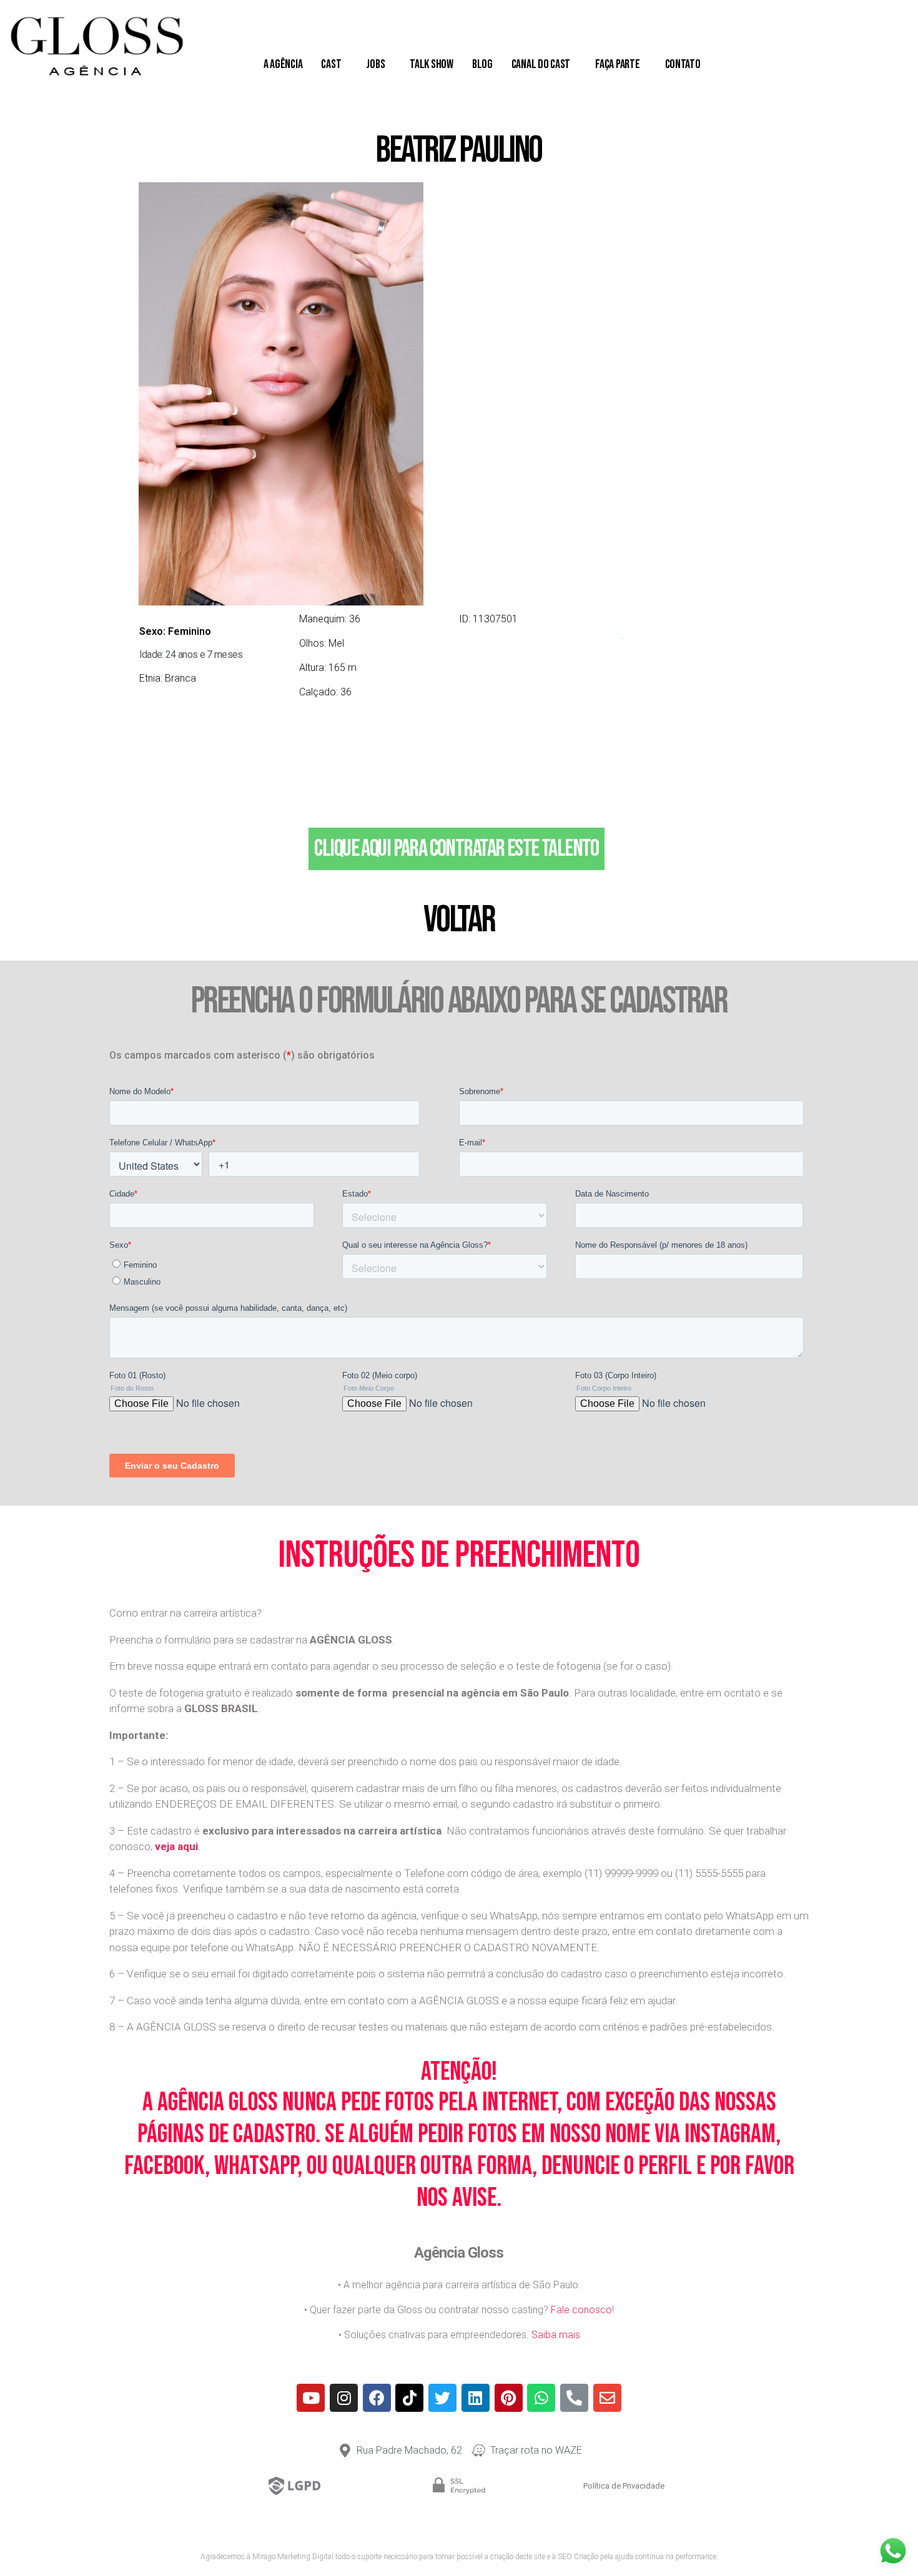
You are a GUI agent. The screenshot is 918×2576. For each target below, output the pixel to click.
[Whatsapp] (541, 2398)
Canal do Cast (541, 64)
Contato (683, 64)
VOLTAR (459, 920)
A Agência (283, 64)
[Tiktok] (409, 2398)
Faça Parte (617, 64)
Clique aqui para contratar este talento (456, 849)
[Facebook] (377, 2398)
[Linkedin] (476, 2398)
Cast (331, 64)
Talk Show (432, 64)
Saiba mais (556, 2335)
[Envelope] (607, 2398)
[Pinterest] (509, 2398)
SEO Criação (578, 2557)
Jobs (375, 64)
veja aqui (176, 1846)
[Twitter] (442, 2398)
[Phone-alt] (574, 2398)
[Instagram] (344, 2398)
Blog (482, 64)
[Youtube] (311, 2398)
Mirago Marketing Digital (293, 2557)
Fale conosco (581, 2310)
